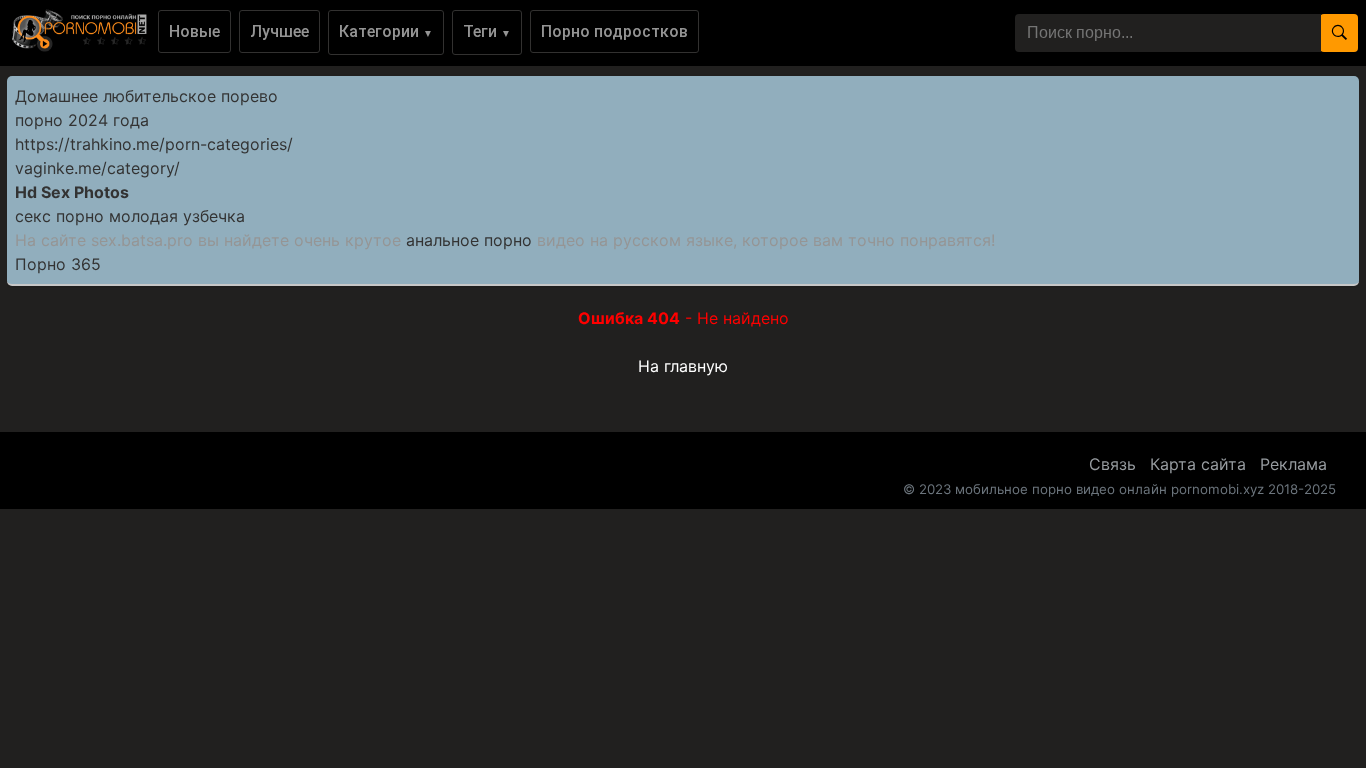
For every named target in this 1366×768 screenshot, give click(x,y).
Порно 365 (58, 264)
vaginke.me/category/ (97, 168)
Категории (386, 31)
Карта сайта (1198, 464)
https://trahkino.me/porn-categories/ (154, 144)
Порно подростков (614, 31)
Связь (1112, 464)
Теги (487, 31)
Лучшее (279, 31)
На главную (683, 366)
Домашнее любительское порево (146, 96)
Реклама (1293, 464)
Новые (194, 31)
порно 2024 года (82, 120)
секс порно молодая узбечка (130, 216)
